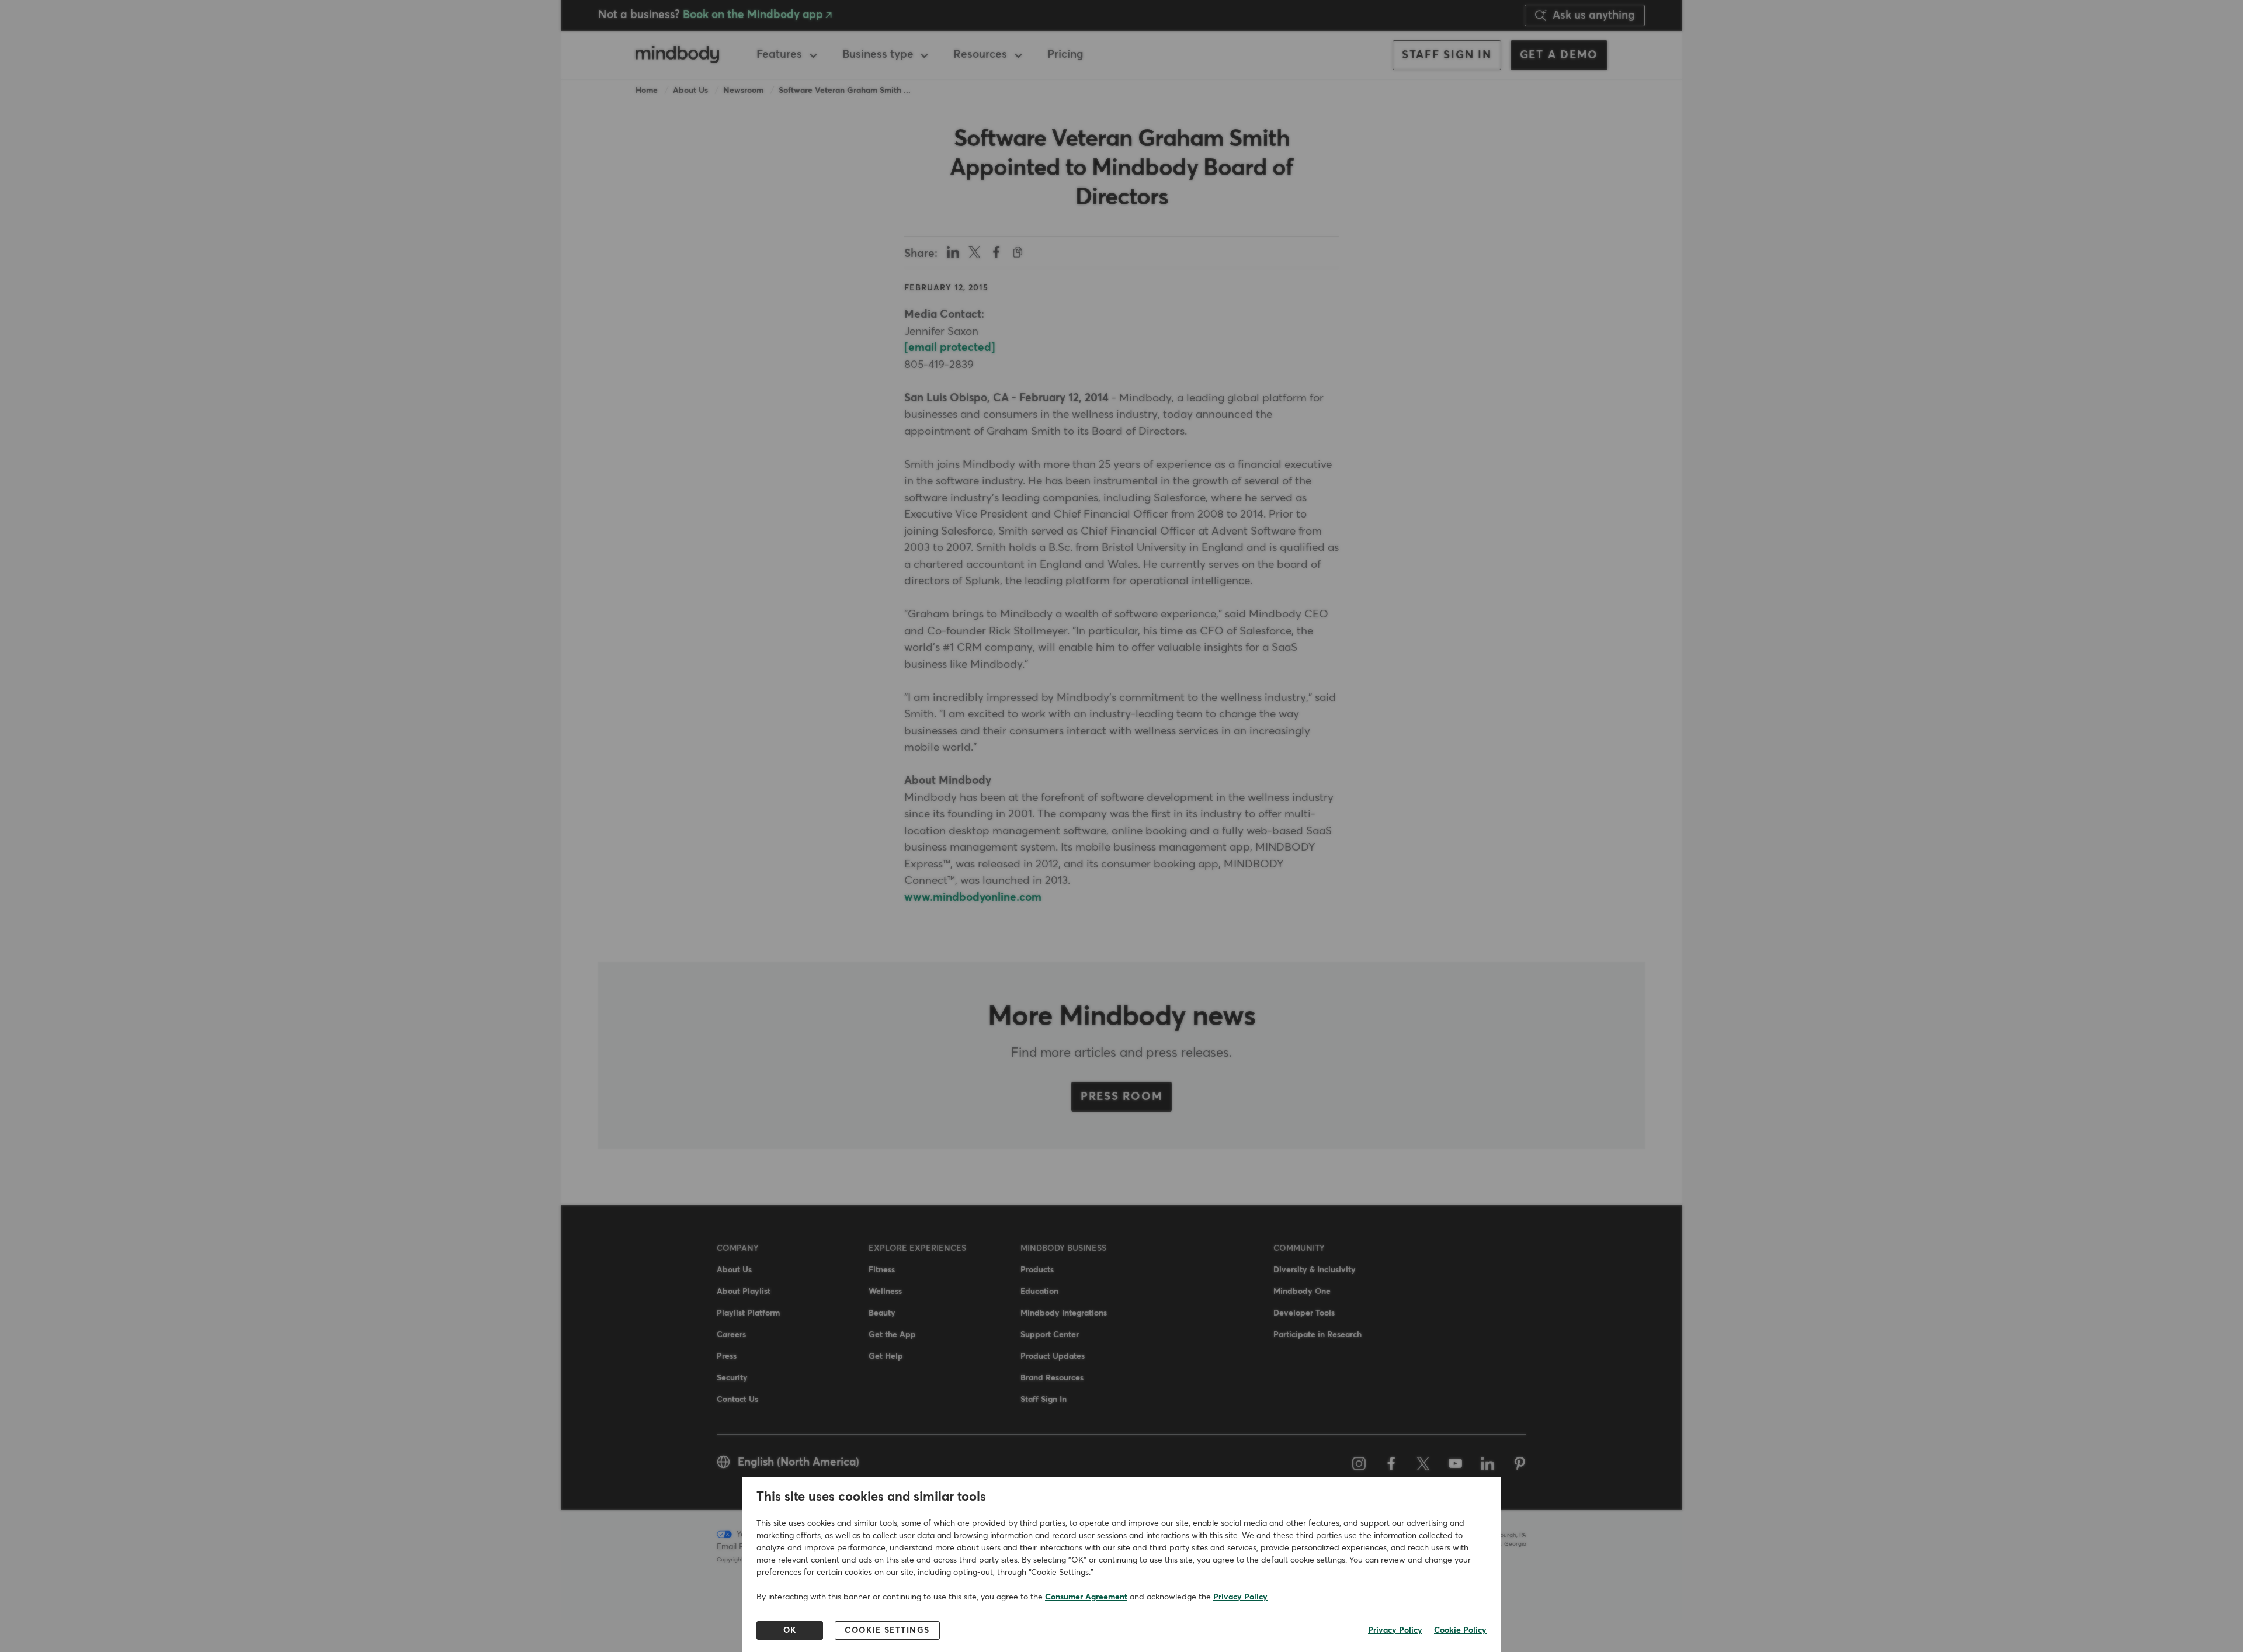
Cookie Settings (887, 1630)
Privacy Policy (1240, 1597)
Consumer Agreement (1086, 1597)
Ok (790, 1630)
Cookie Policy (1460, 1630)
